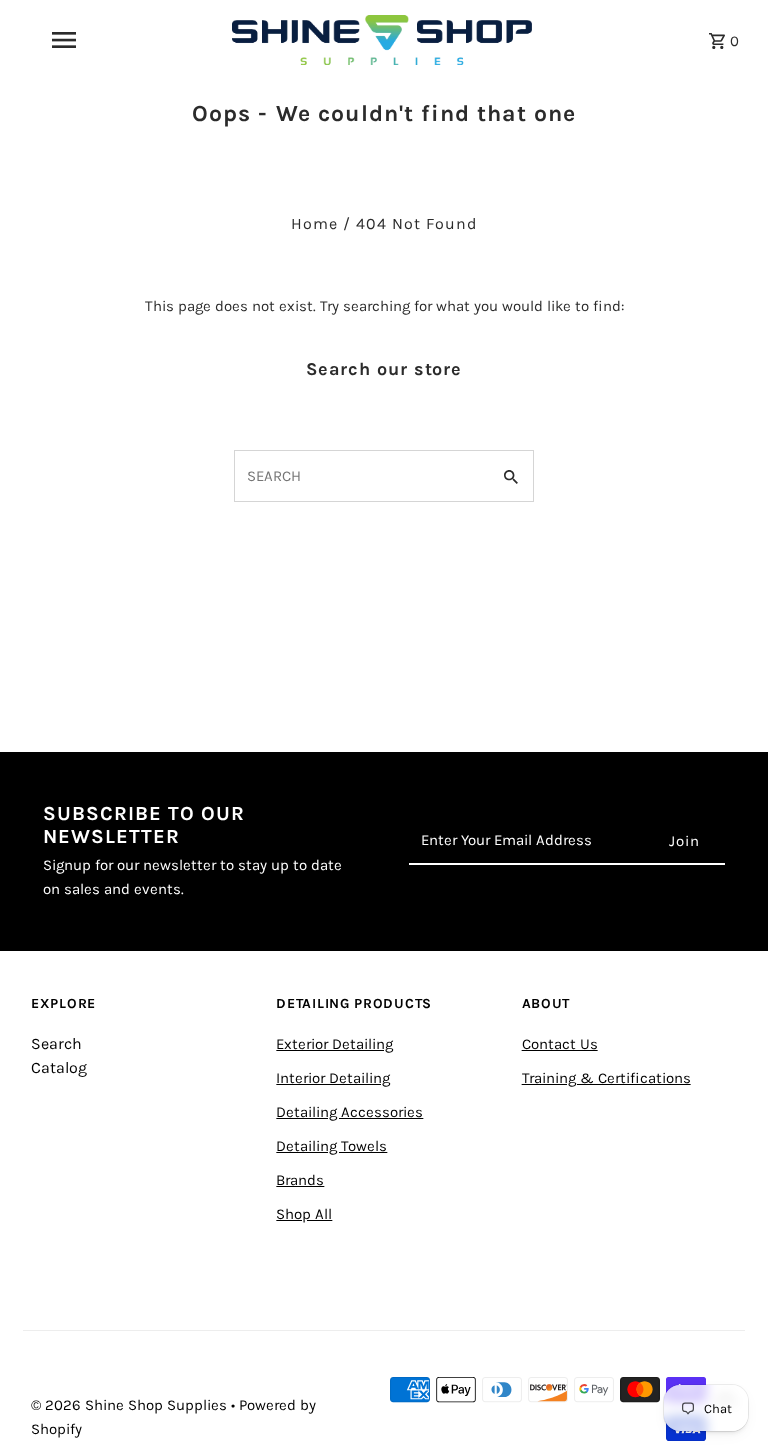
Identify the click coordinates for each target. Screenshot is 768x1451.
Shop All (304, 1214)
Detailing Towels (331, 1146)
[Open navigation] (98, 40)
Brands (300, 1180)
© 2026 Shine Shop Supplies (131, 1405)
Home (314, 223)
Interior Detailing (333, 1078)
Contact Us (560, 1044)
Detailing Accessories (349, 1112)
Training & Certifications (606, 1078)
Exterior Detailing (334, 1044)
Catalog (59, 1067)
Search (56, 1043)
